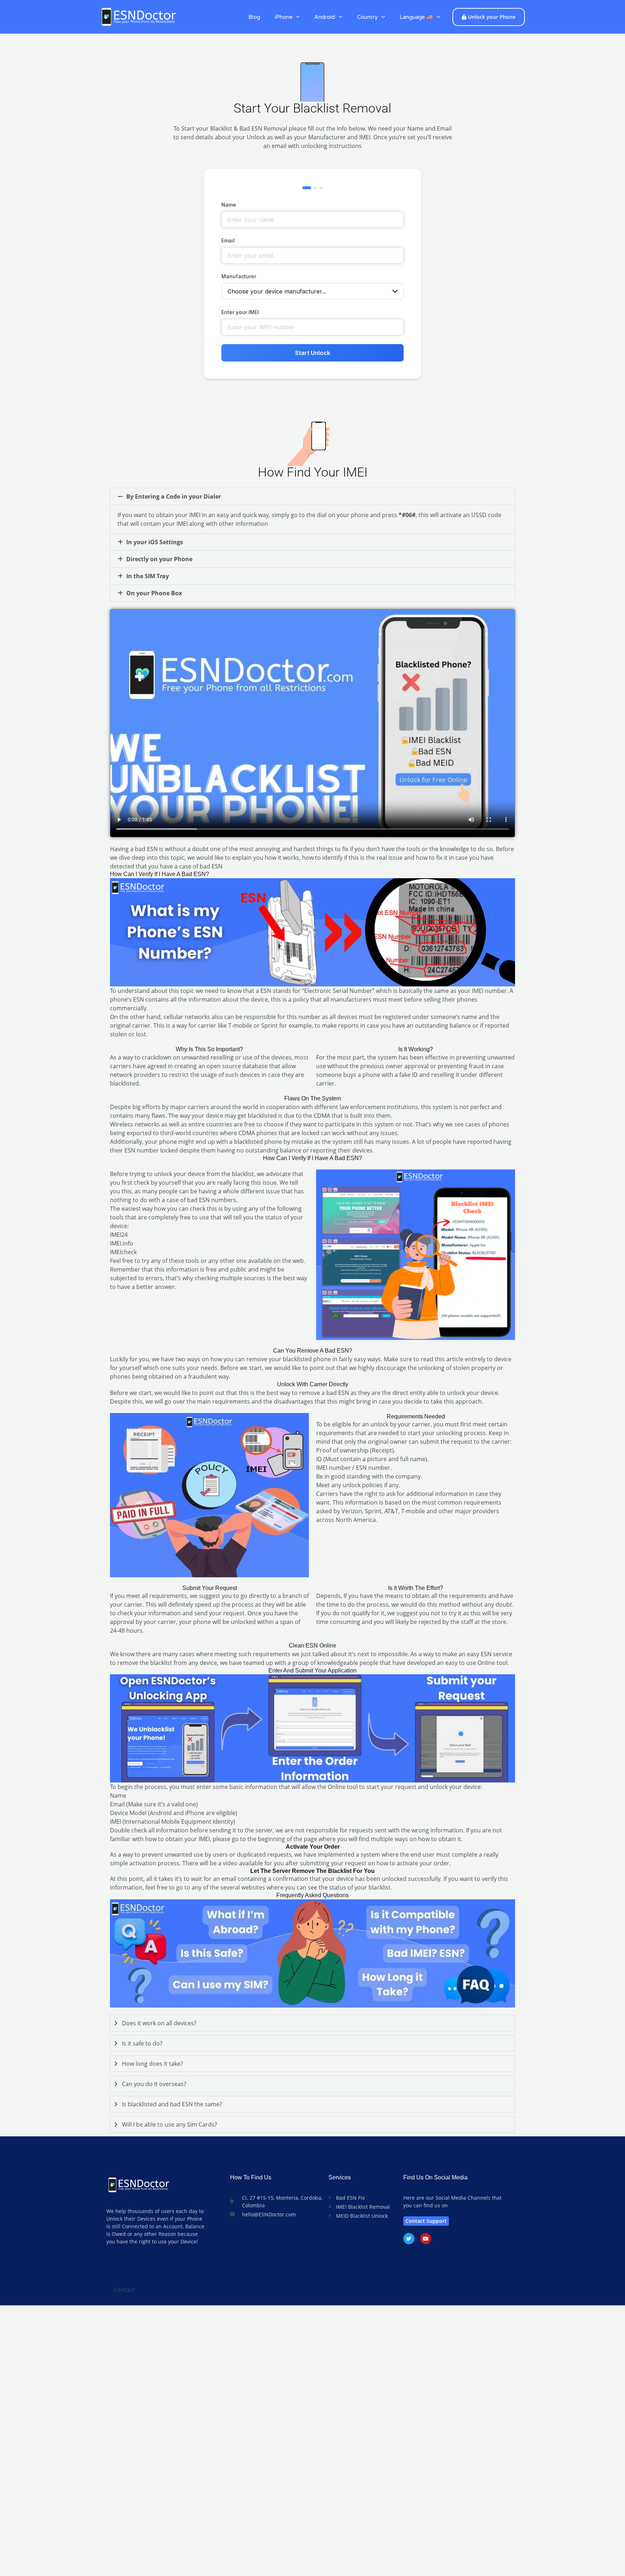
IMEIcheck (123, 1252)
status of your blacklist (360, 1887)
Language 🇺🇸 (416, 17)
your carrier (160, 1622)
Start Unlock (313, 353)
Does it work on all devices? (159, 2023)
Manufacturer (239, 276)
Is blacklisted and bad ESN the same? (172, 2104)
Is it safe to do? (142, 2043)
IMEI (116, 1822)
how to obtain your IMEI (177, 1839)
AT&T (391, 1511)
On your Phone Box (154, 593)
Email (228, 240)
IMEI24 (119, 1235)
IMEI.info (122, 1243)
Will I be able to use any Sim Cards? (169, 2124)
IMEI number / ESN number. (354, 1468)
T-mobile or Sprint (253, 1025)
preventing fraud (461, 1066)
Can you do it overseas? (154, 2084)
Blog (254, 17)
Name (229, 205)
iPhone (283, 17)
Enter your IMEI (240, 312)
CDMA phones (258, 1133)
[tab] (312, 2023)
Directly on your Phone (159, 559)
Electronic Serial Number (338, 991)
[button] (312, 496)
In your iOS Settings (155, 542)
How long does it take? (152, 2064)
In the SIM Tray (148, 576)
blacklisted (124, 1083)
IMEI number (489, 991)
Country (367, 17)
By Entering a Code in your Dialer (174, 496)
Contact (124, 2290)
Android (325, 17)
